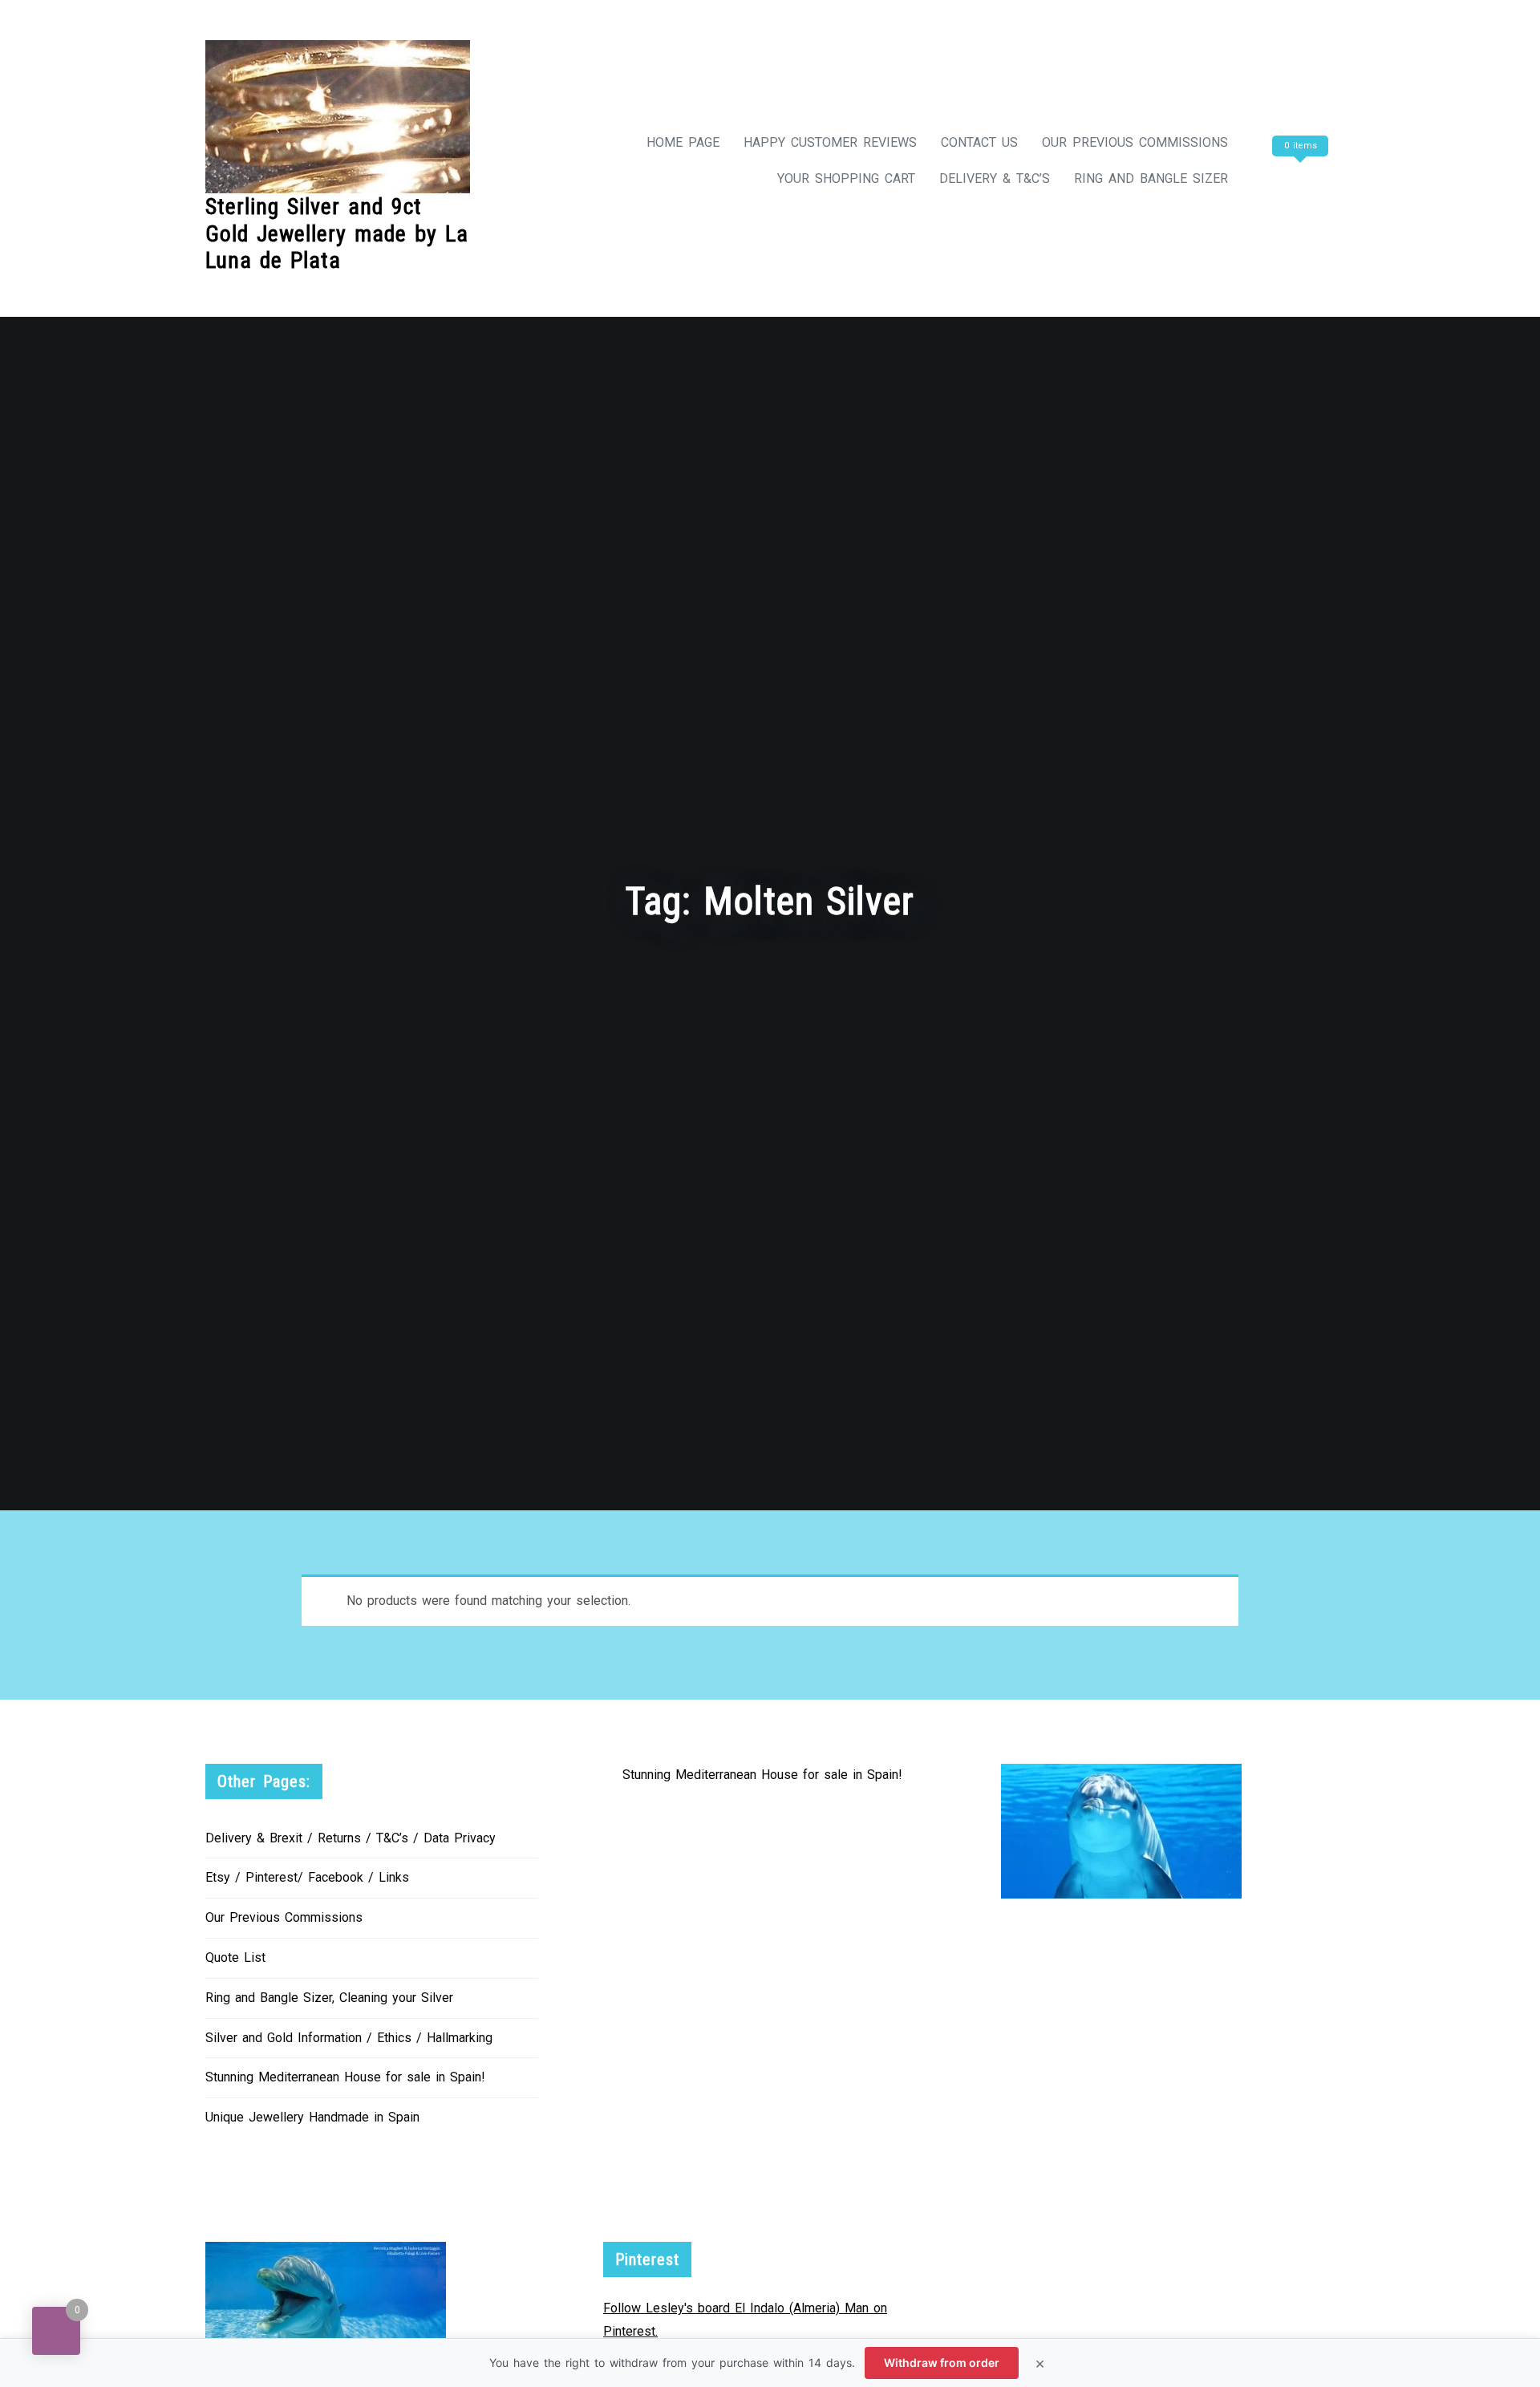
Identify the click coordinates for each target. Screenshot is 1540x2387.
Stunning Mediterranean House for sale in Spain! (345, 2077)
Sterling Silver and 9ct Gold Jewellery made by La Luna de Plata (337, 233)
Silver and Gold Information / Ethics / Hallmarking (349, 2038)
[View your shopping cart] (1298, 178)
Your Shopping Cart (846, 178)
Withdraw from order (942, 2363)
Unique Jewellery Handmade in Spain (312, 2117)
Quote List (235, 1957)
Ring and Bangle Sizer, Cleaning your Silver (329, 1998)
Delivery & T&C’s (995, 178)
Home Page (683, 142)
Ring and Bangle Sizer (1151, 178)
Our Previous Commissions (1135, 142)
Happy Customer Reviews (830, 142)
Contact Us (979, 142)
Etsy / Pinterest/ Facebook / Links (307, 1877)
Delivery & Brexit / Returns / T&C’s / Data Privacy (351, 1838)
